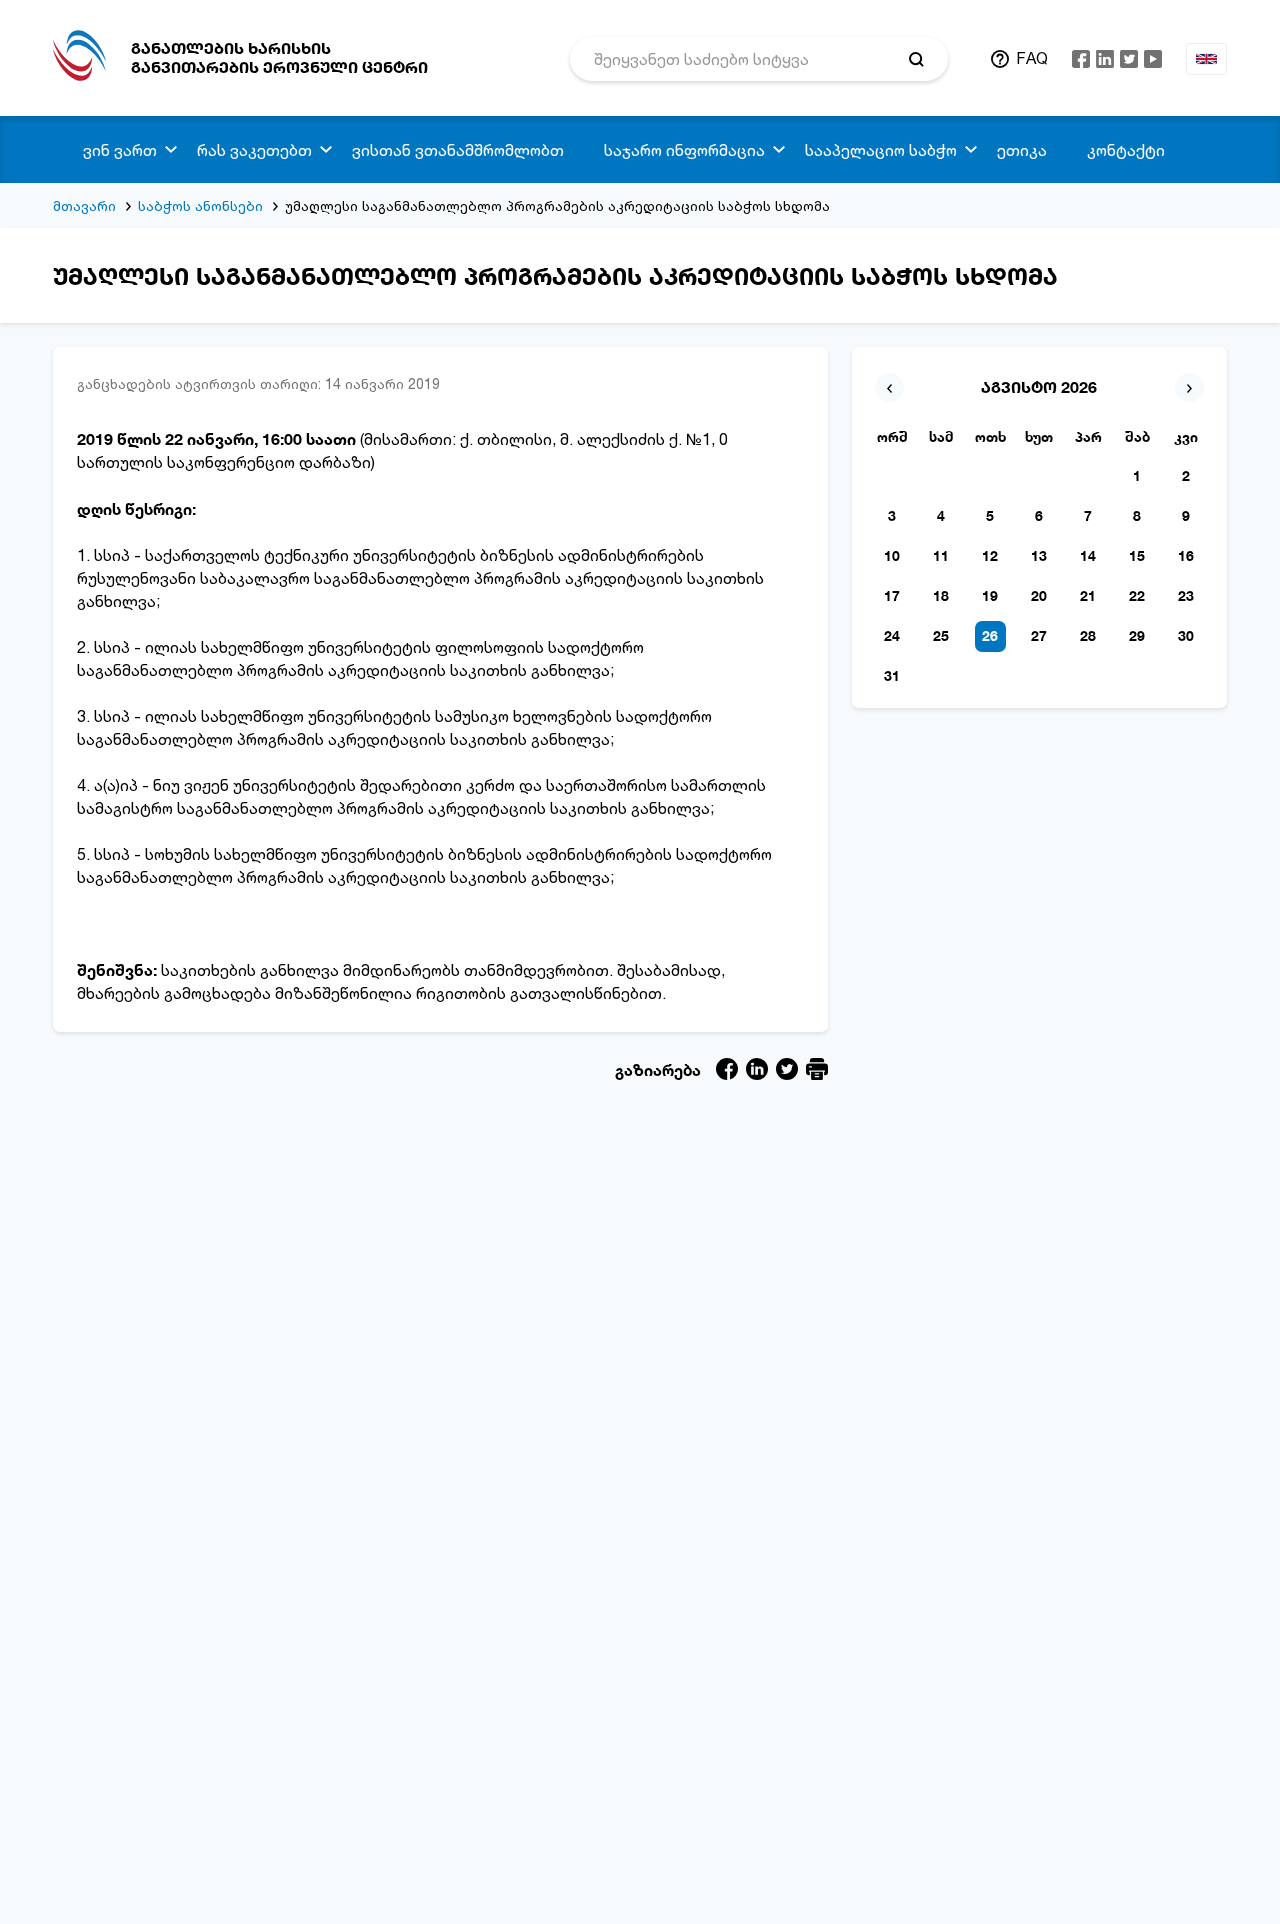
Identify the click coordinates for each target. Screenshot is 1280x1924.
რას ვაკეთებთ (254, 150)
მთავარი (84, 205)
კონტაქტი (1126, 150)
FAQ (1032, 58)
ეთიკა (1022, 150)
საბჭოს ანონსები (200, 205)
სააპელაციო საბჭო (881, 150)
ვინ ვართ (120, 150)
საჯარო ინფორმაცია (684, 150)
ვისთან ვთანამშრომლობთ (458, 150)
